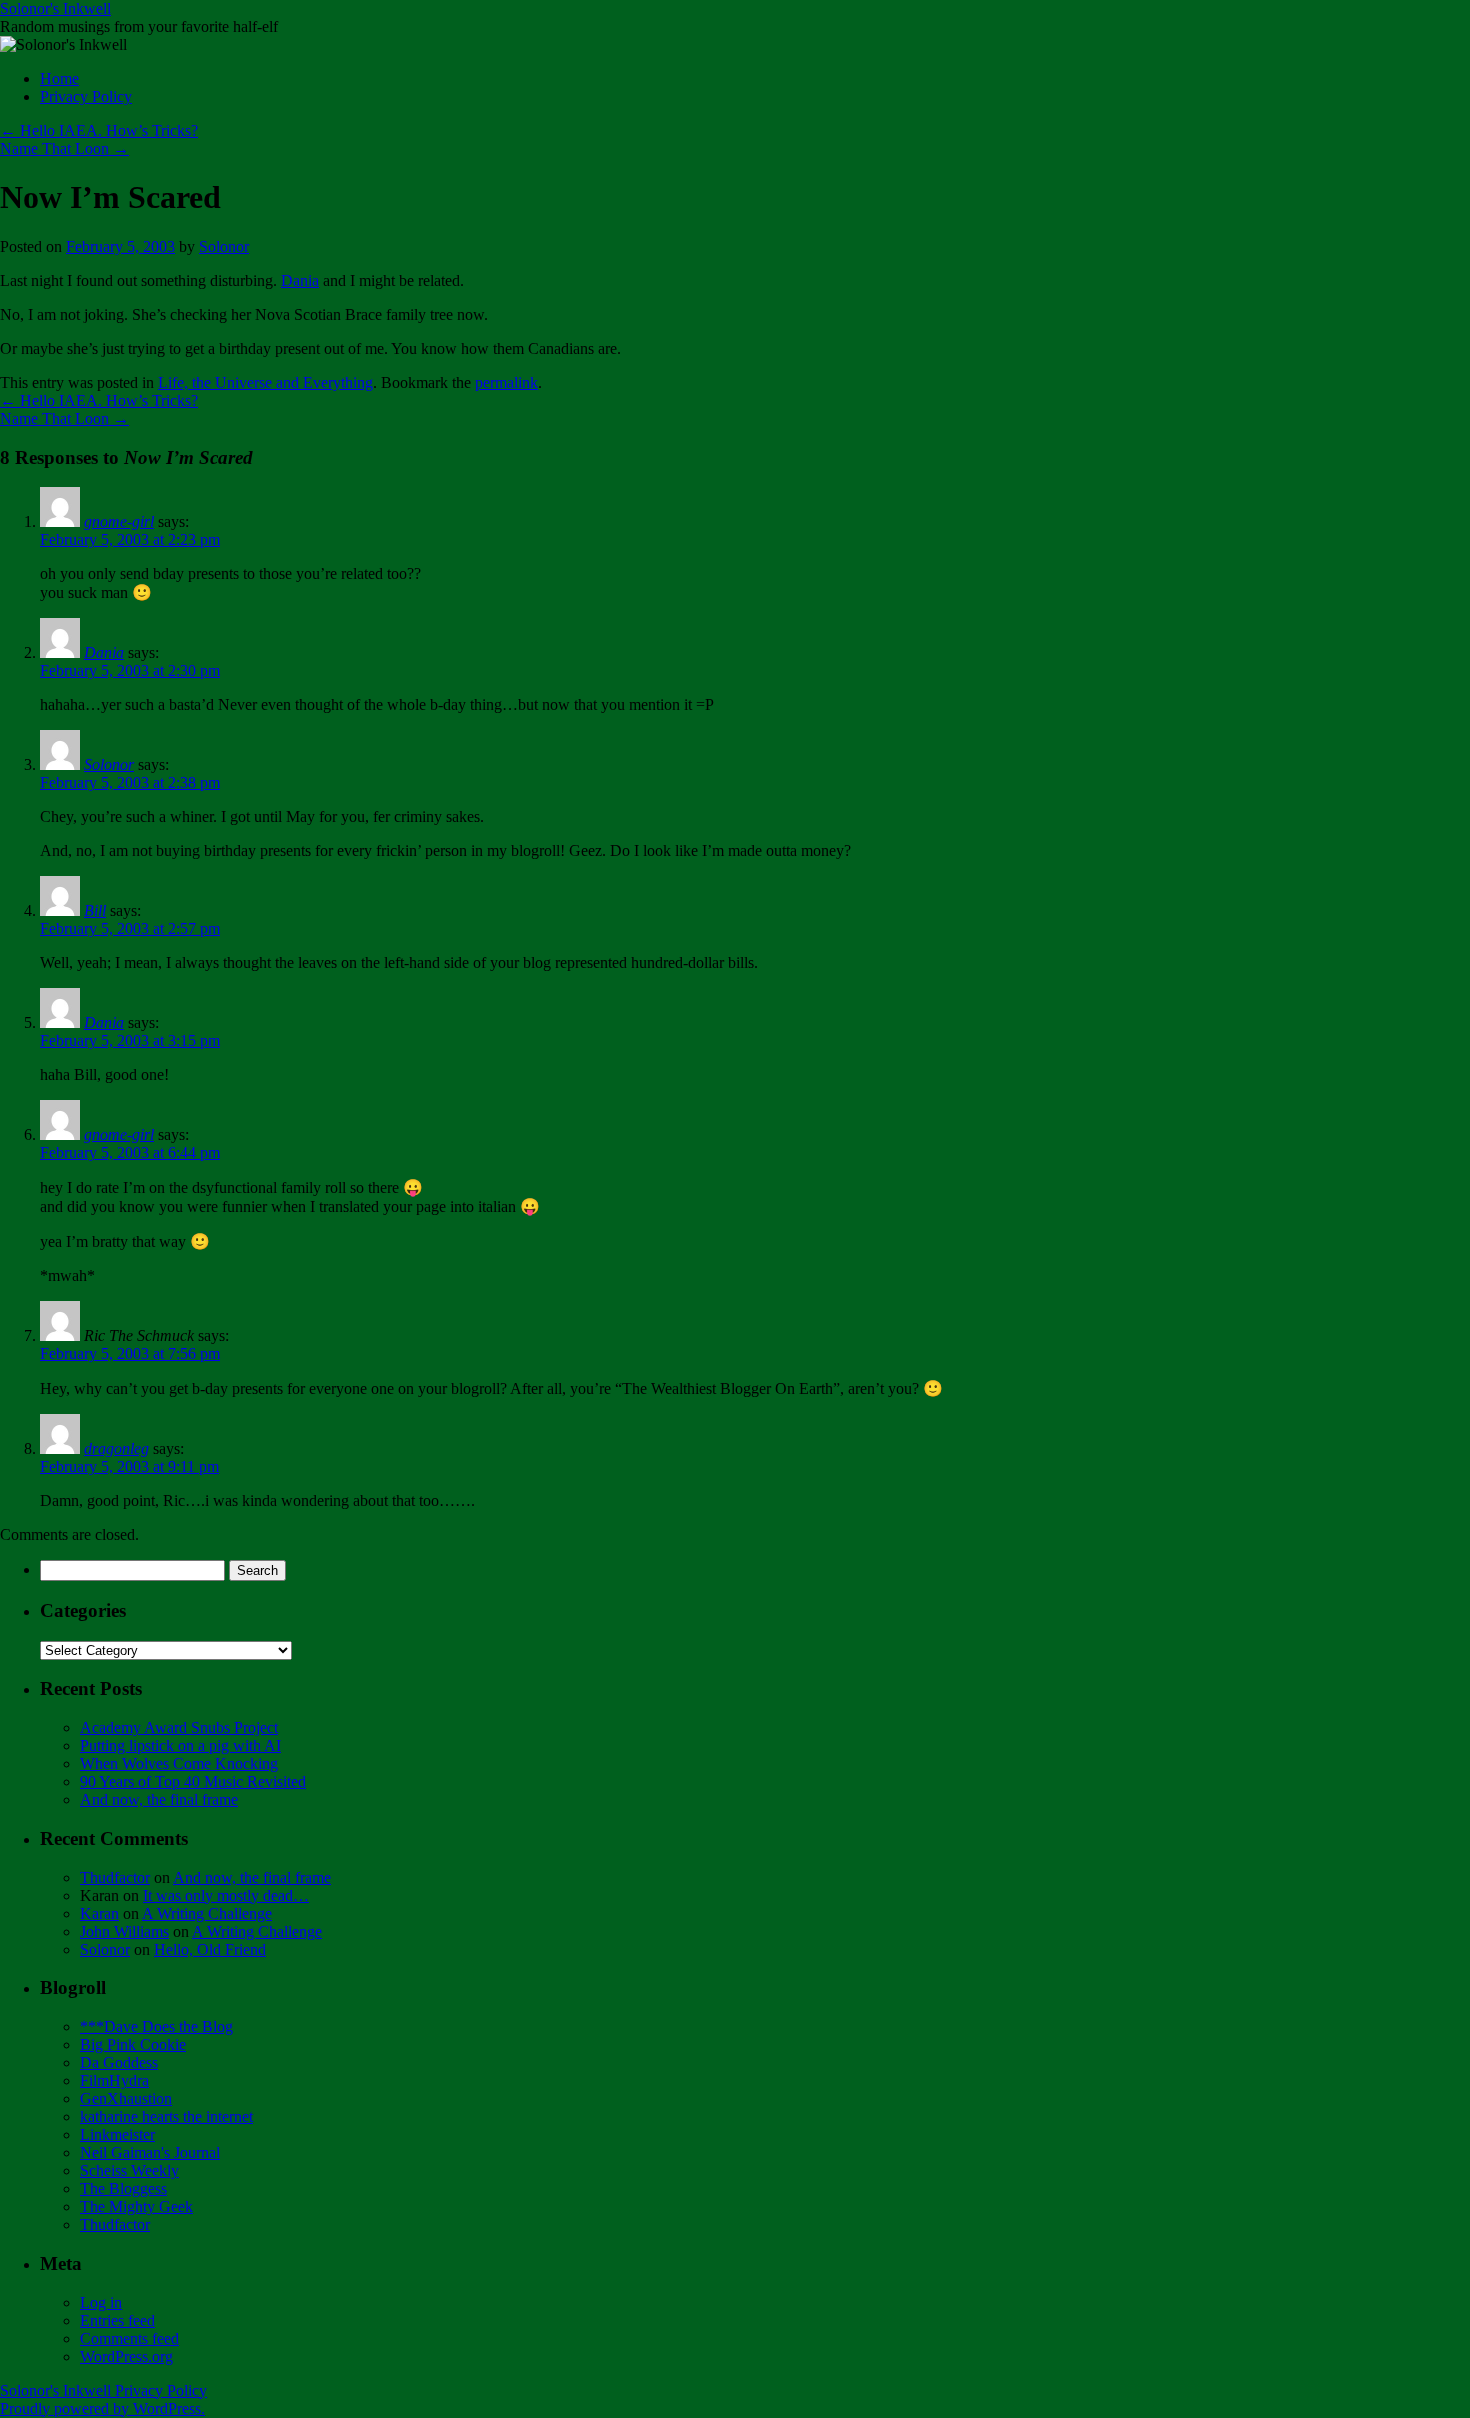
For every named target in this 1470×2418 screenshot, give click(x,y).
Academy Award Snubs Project (179, 1727)
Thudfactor (115, 1877)
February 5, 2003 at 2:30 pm (130, 670)
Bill (95, 910)
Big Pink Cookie (133, 2044)
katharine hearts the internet (166, 2116)
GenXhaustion (126, 2098)
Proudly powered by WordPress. (102, 2408)
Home (59, 78)
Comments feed (129, 2338)
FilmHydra (114, 2080)
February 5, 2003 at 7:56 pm (130, 1353)
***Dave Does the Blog (156, 2026)
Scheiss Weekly (129, 2170)
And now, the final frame (159, 1799)
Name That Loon (64, 148)
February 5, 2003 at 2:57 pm (130, 928)
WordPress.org (126, 2356)
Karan (99, 1913)
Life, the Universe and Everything (265, 382)
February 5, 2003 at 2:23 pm (130, 539)
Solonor (224, 246)
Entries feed (117, 2320)
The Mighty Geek (136, 2206)
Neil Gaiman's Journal (150, 2152)
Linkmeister (117, 2134)
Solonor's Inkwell (55, 8)
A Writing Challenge (207, 1913)
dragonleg (116, 1448)
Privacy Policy (86, 96)
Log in (101, 2302)
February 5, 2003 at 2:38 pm (130, 782)
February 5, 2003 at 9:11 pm (129, 1466)
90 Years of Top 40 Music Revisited (193, 1781)
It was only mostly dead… (226, 1895)
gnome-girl (119, 521)
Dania (300, 280)
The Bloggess (123, 2188)
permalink (506, 382)
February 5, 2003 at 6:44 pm (130, 1152)
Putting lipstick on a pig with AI (180, 1745)
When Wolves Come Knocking (179, 1763)
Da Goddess (119, 2062)
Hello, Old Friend (210, 1949)
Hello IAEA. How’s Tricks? (99, 130)
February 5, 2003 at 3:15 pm (130, 1040)
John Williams (124, 1931)
